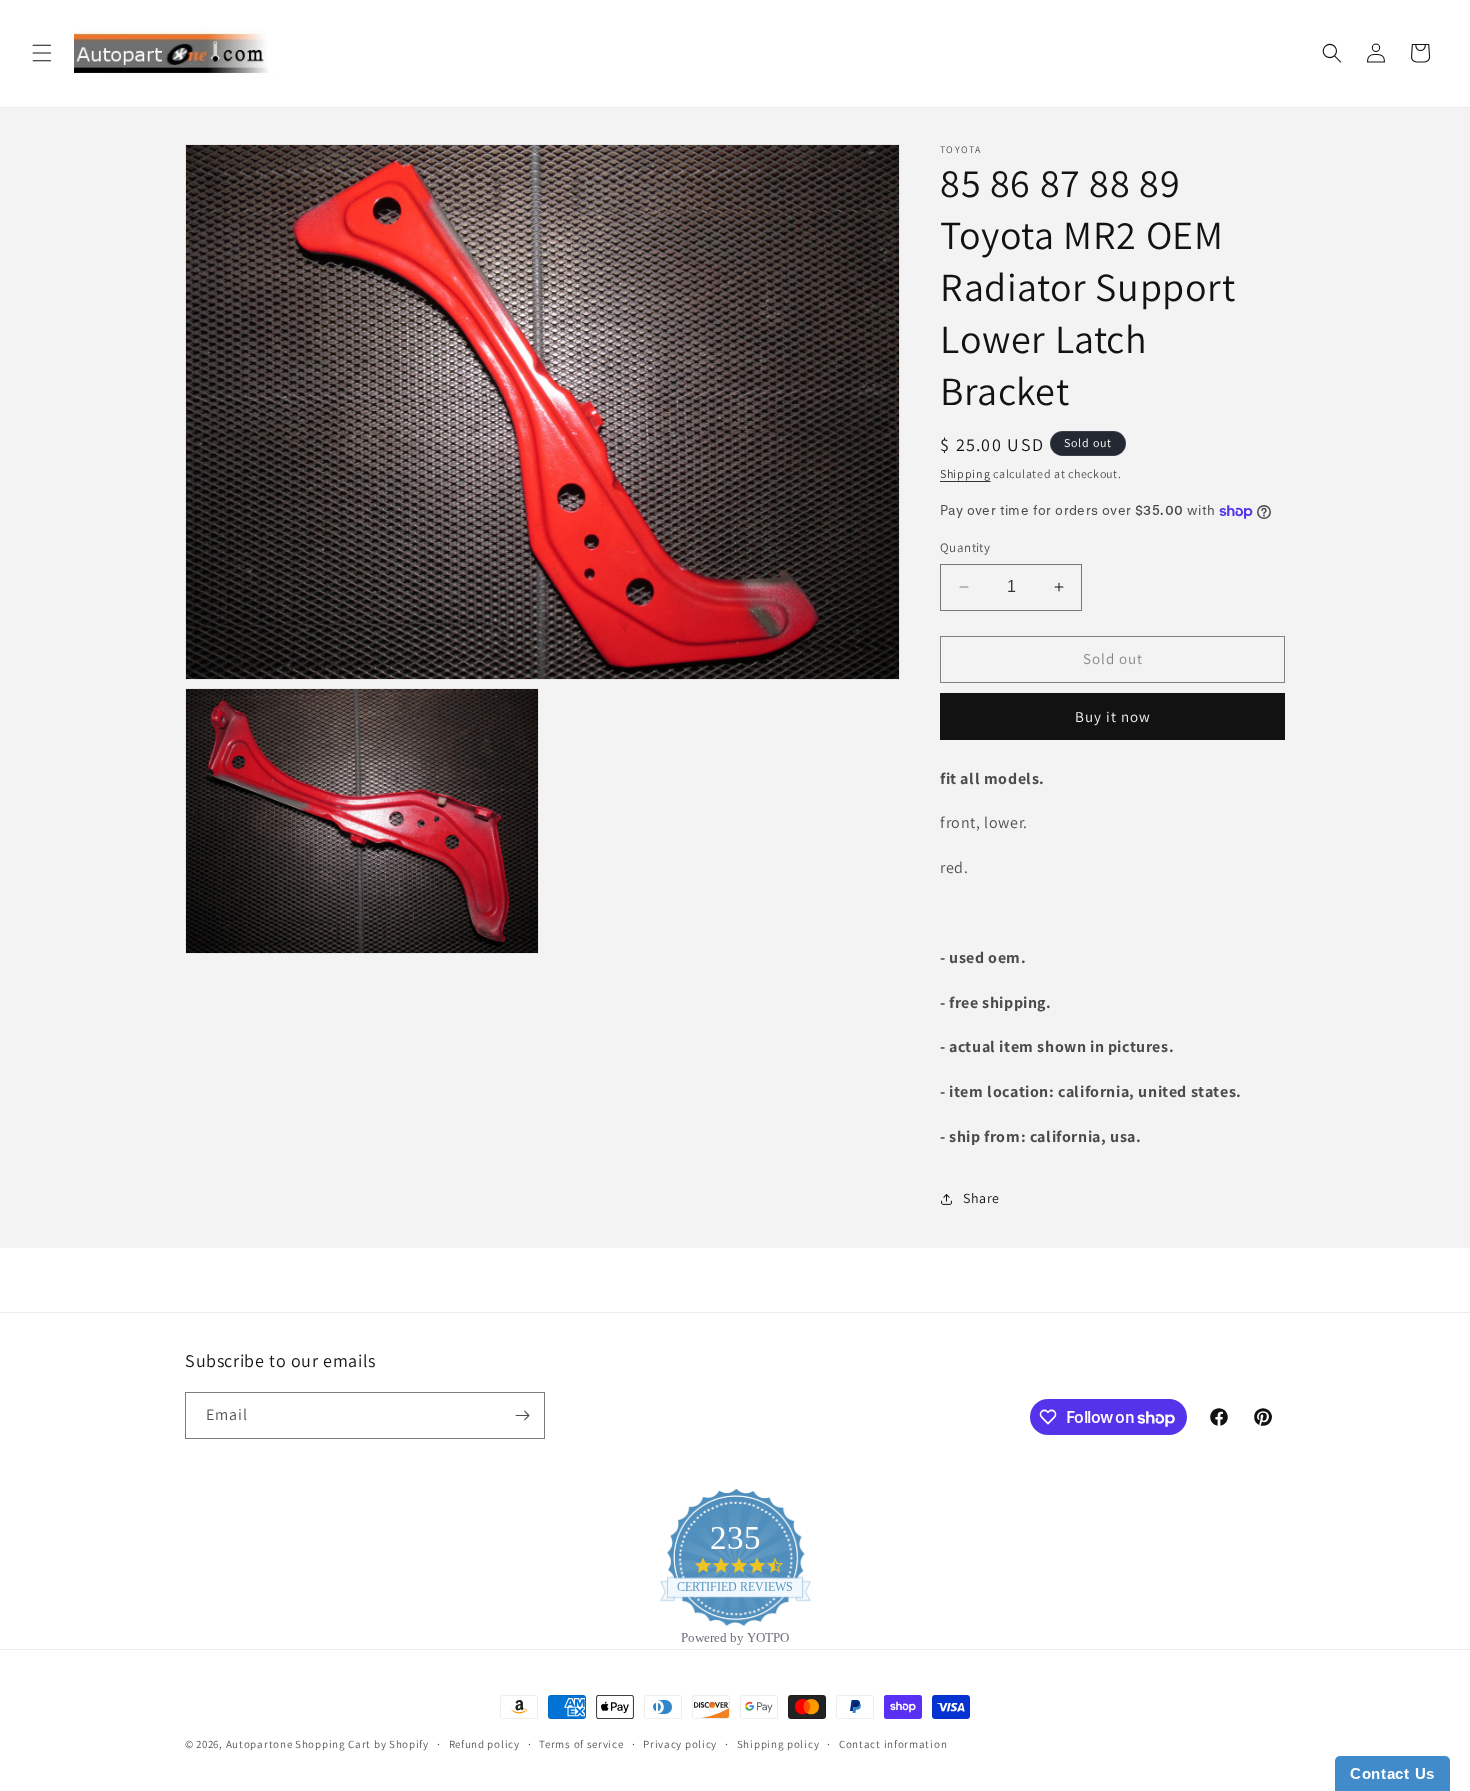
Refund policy (484, 1744)
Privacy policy (680, 1744)
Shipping (965, 473)
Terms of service (581, 1744)
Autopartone (259, 1744)
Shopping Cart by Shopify (362, 1744)
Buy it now (1113, 716)
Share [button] (981, 1198)
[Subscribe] (522, 1415)
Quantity (965, 547)
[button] (42, 53)
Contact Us (1392, 1773)
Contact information (893, 1744)
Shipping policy (778, 1744)
